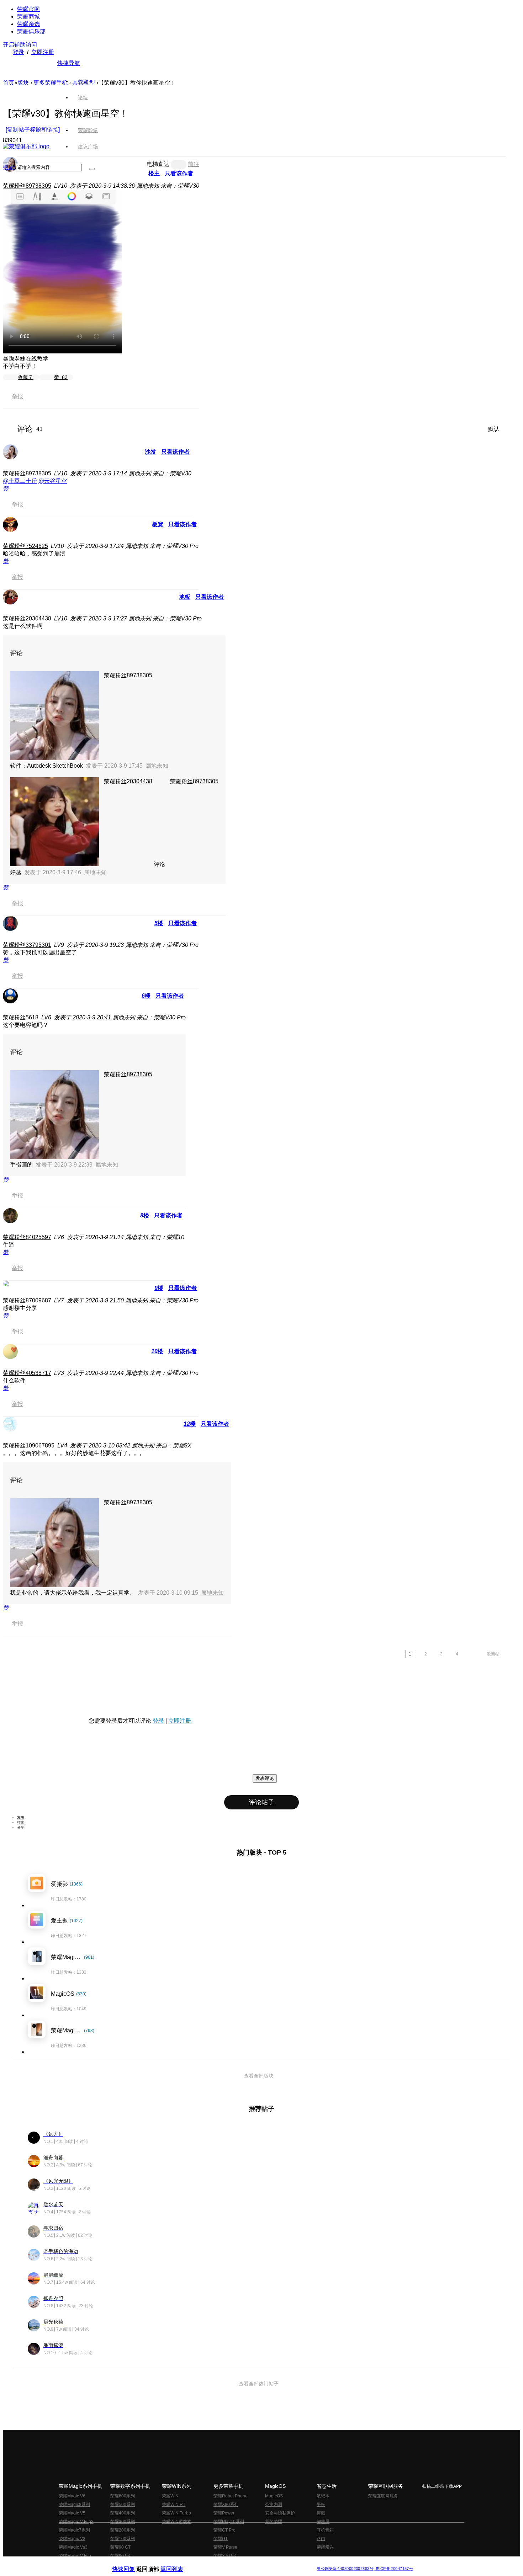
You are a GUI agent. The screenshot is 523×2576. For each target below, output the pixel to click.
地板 (185, 597)
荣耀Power (224, 2513)
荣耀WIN (170, 2496)
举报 (17, 396)
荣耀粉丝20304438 (27, 618)
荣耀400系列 (123, 2513)
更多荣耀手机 (51, 83)
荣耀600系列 (123, 2496)
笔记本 (323, 2496)
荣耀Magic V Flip (75, 2556)
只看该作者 (175, 452)
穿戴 (321, 2513)
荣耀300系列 (123, 2522)
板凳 (158, 524)
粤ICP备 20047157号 (394, 2569)
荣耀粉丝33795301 (27, 945)
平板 (321, 2505)
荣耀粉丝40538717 (27, 1373)
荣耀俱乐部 (31, 31)
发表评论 (265, 1778)
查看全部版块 (259, 2076)
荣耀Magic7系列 (74, 2530)
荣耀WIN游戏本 (177, 2522)
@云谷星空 (53, 481)
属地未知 (157, 766)
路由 (321, 2539)
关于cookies (218, 2563)
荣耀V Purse (225, 2547)
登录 (19, 52)
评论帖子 (261, 1802)
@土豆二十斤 (20, 481)
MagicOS (274, 2496)
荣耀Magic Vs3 (73, 2547)
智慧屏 (323, 2522)
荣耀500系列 (123, 2505)
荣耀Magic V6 (72, 2496)
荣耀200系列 (123, 2530)
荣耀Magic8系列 (74, 2505)
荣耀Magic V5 (72, 2513)
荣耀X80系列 (226, 2505)
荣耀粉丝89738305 (27, 186)
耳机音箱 (325, 2530)
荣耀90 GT (120, 2547)
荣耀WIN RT (174, 2505)
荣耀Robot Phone (231, 2496)
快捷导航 (69, 63)
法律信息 (238, 2563)
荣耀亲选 (28, 24)
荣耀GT (221, 2539)
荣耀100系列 (123, 2539)
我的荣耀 (274, 2522)
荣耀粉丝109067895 (29, 1446)
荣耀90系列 (121, 2556)
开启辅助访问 (20, 45)
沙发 (150, 452)
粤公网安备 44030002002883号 (345, 2569)
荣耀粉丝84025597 (27, 1237)
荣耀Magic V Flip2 (76, 2522)
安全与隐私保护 (280, 2513)
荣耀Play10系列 (229, 2522)
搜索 (9, 167)
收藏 (25, 377)
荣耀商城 (28, 17)
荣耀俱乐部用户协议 (131, 2563)
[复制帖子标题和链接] (33, 130)
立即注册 (43, 52)
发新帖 (493, 1654)
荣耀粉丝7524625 (25, 546)
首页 (83, 81)
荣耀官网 (28, 9)
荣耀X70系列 (226, 2556)
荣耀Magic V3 (72, 2539)
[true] (92, 169)
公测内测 (274, 2505)
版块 (23, 83)
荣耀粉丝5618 (21, 1017)
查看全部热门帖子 (259, 2384)
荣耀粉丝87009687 (27, 1300)
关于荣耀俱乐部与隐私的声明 (178, 2563)
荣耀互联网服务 (383, 2496)
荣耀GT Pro (224, 2530)
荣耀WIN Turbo (176, 2513)
